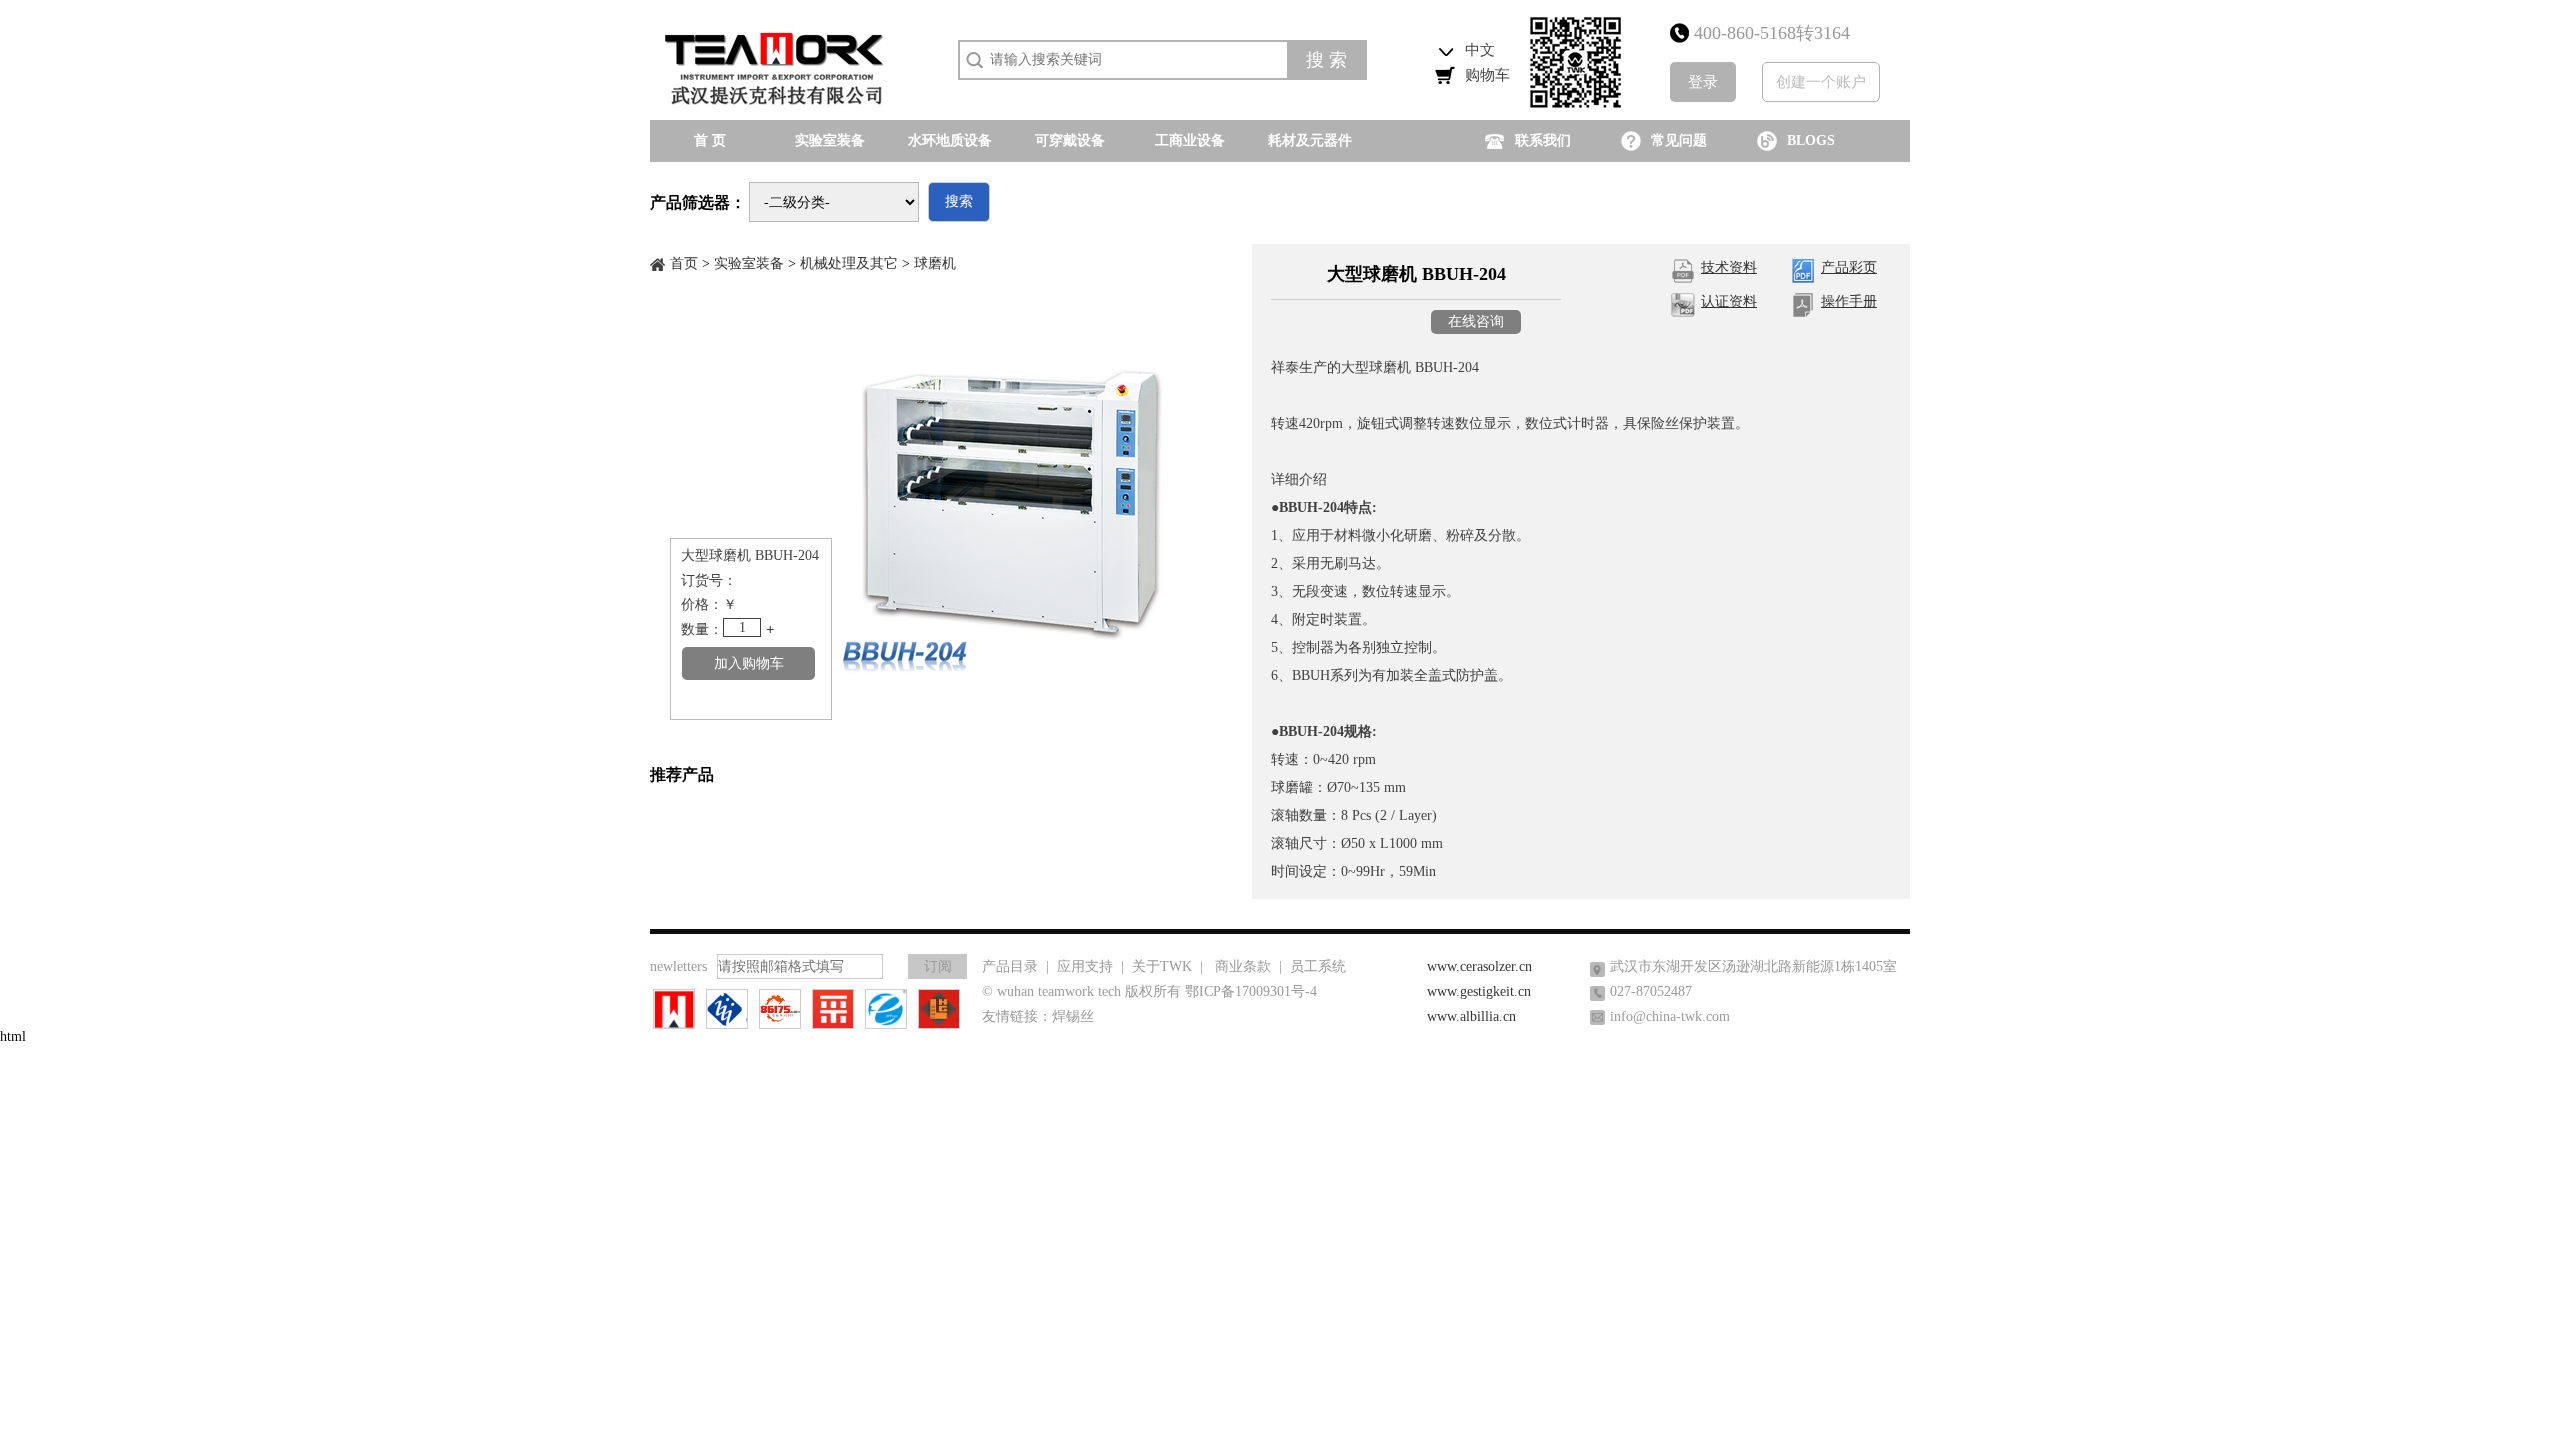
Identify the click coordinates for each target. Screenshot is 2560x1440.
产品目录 (1010, 966)
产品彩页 (1849, 267)
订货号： (709, 580)
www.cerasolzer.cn (1479, 966)
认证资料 (1729, 301)
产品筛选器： (698, 202)
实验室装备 (749, 263)
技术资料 (1729, 267)
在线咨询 (1476, 321)
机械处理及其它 (849, 263)
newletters (678, 966)
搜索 (959, 201)
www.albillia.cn (1471, 1016)
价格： (702, 604)
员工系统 (1318, 966)
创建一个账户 (1821, 82)
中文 (1480, 50)
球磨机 (935, 263)
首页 (684, 263)
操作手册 (1849, 301)
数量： (702, 629)
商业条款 (1243, 966)
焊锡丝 (1073, 1016)
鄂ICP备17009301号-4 (1251, 991)
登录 (1703, 82)
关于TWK (1162, 966)
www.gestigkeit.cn (1479, 991)
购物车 (1487, 75)
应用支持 (1085, 966)
